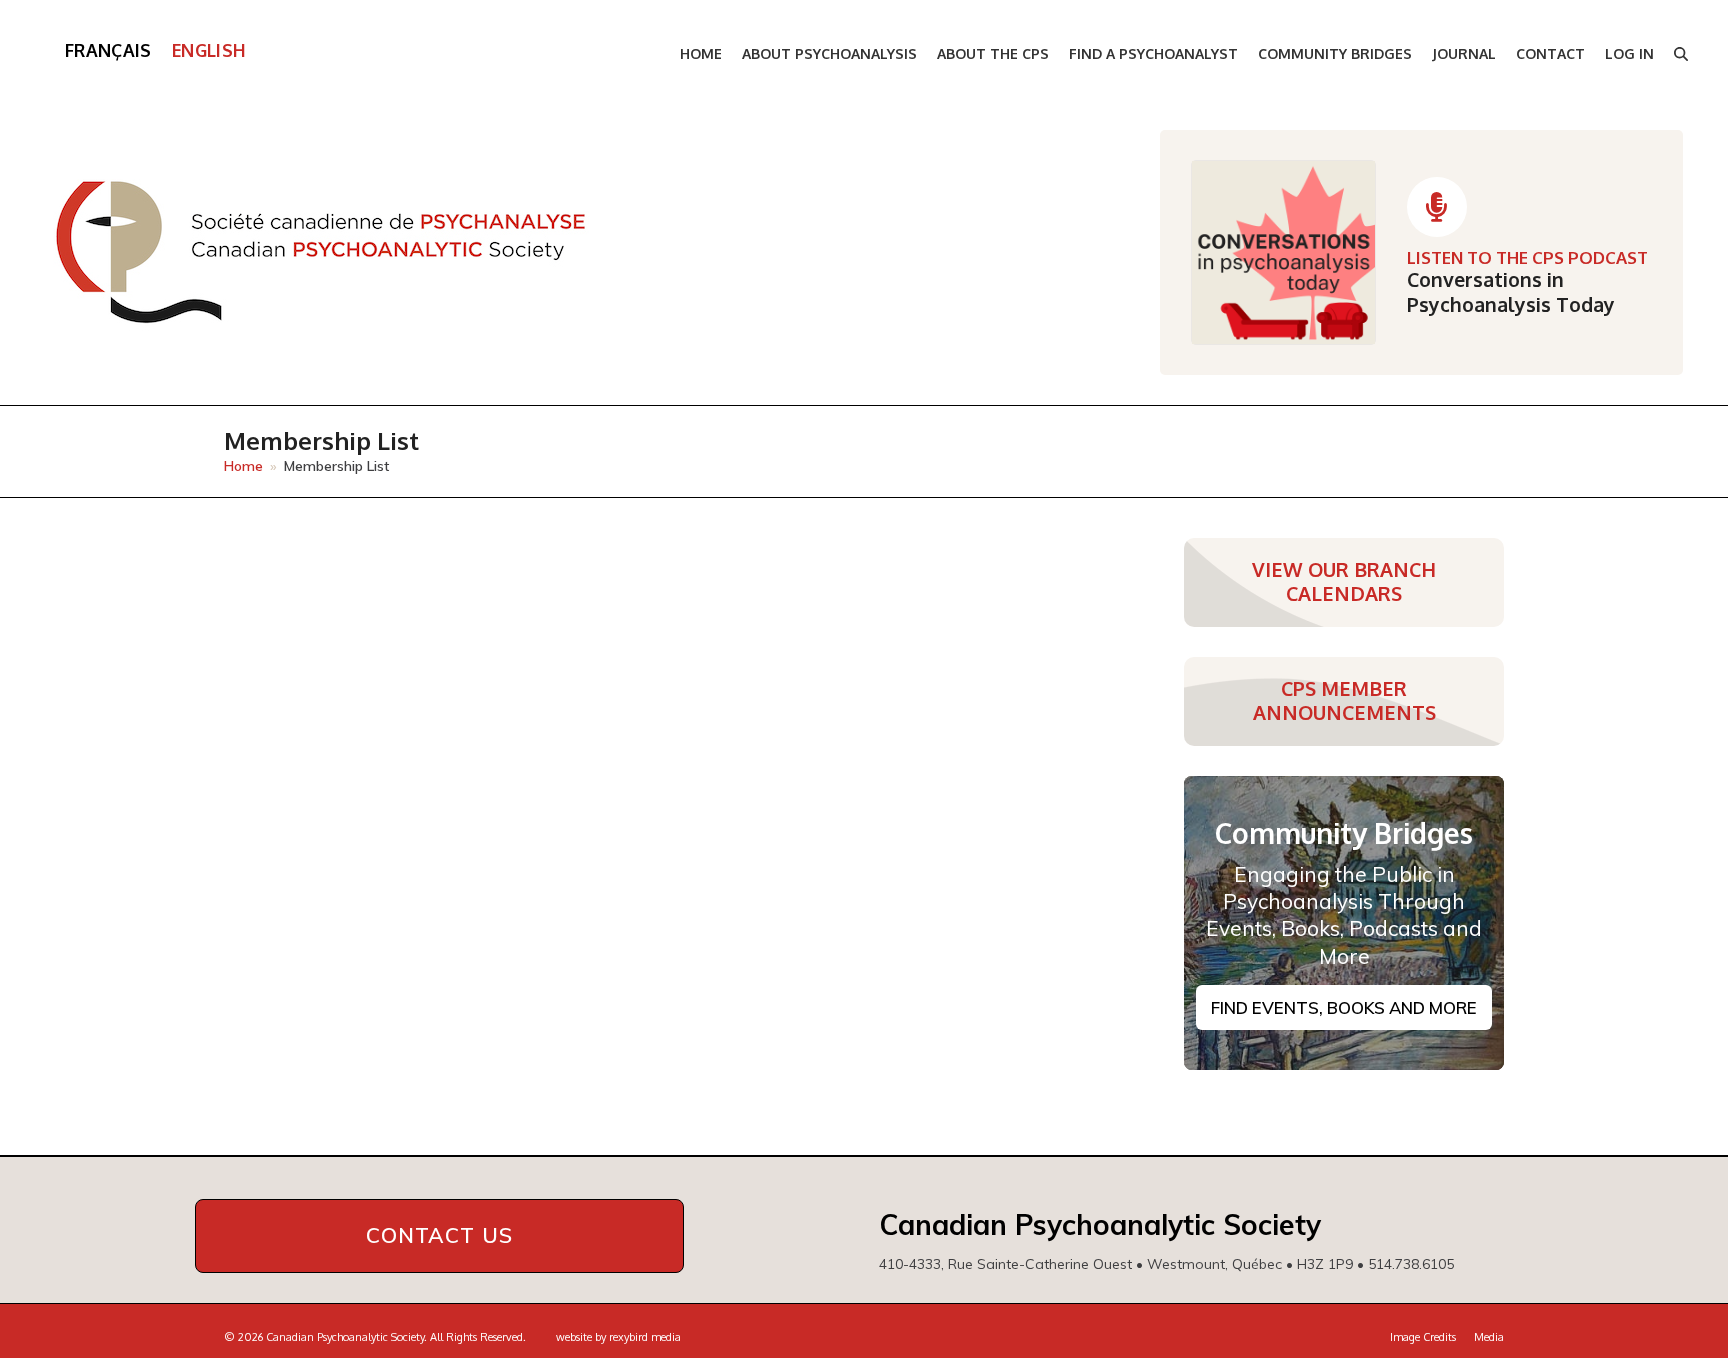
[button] (1681, 54)
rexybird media (645, 1337)
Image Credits (1423, 1337)
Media (1489, 1337)
